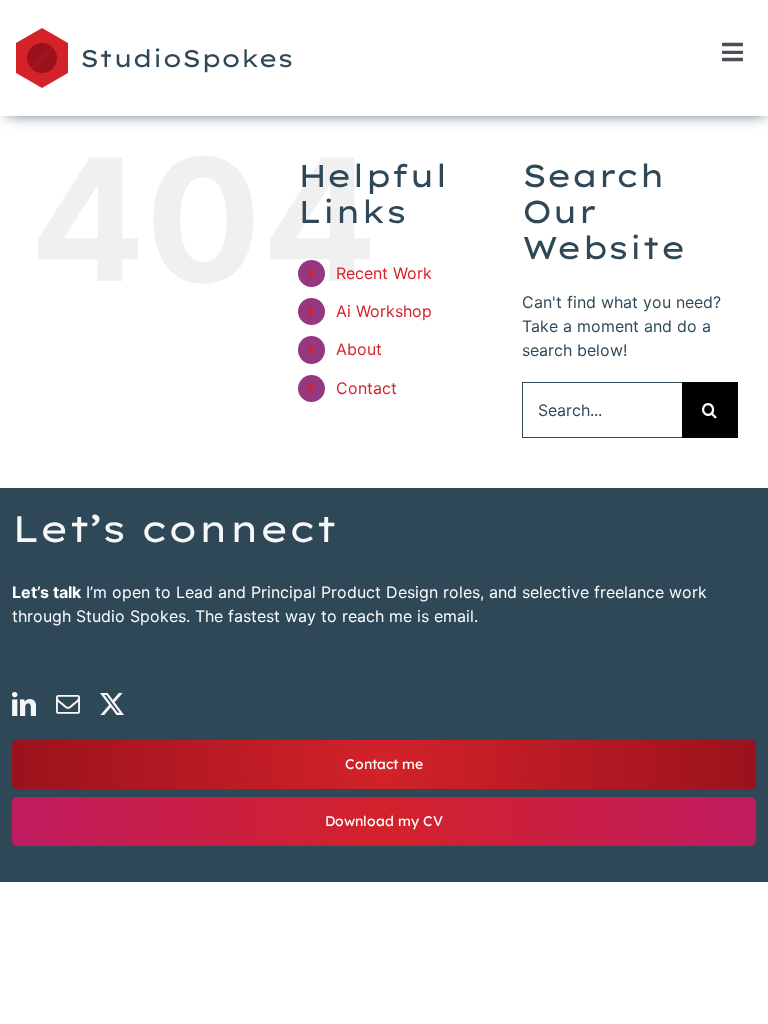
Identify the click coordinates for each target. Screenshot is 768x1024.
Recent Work (384, 273)
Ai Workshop (384, 311)
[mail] (68, 704)
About (359, 349)
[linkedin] (24, 704)
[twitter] (112, 704)
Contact (366, 388)
